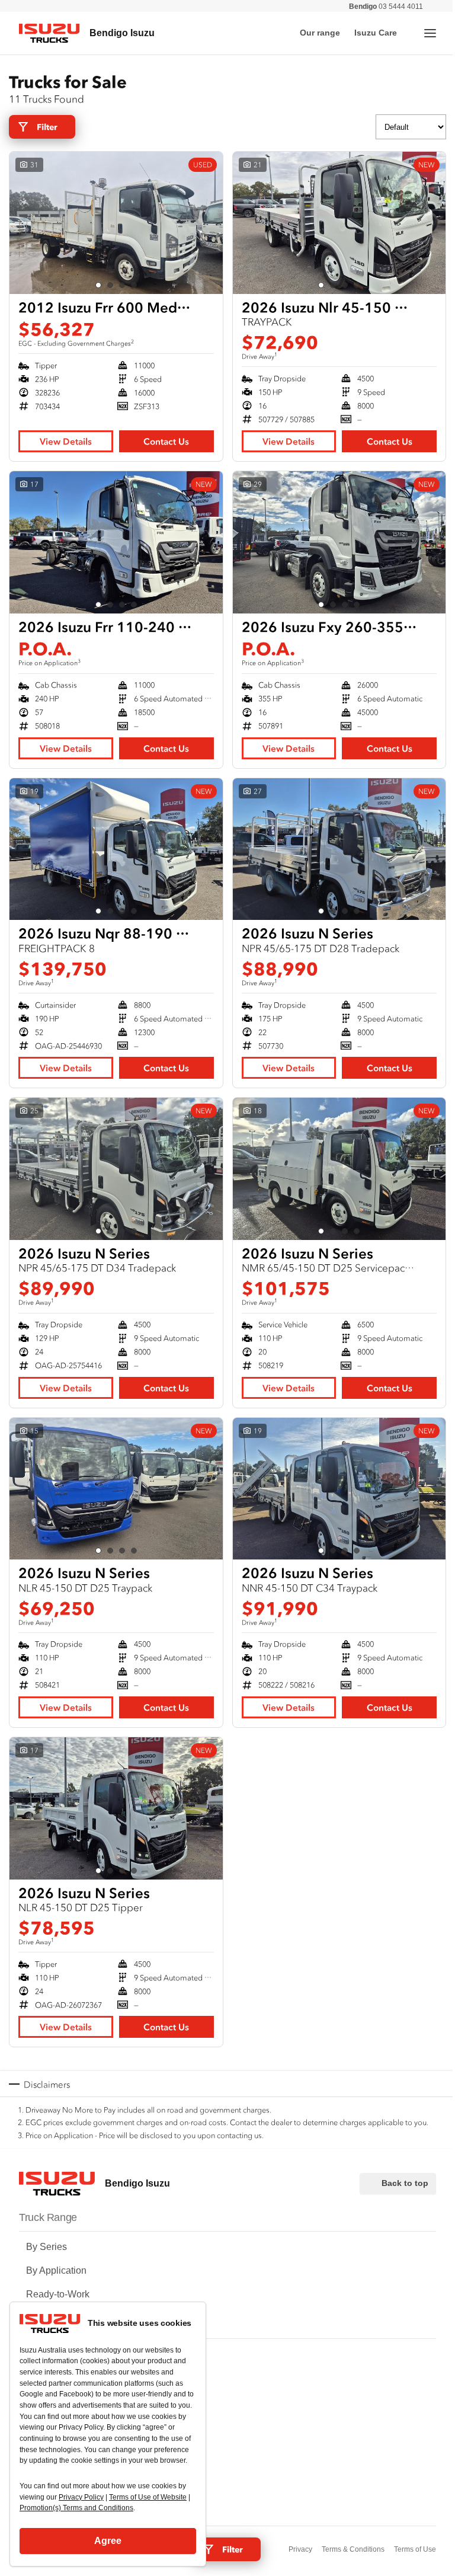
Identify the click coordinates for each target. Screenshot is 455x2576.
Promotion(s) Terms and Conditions (76, 2508)
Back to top (405, 2183)
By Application (56, 2270)
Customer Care (58, 2354)
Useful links (51, 2425)
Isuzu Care (376, 33)
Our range (320, 33)
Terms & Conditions (353, 2549)
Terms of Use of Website (148, 2497)
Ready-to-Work (58, 2294)
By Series (47, 2247)
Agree (108, 2541)
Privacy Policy (81, 2497)
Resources (49, 2378)
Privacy (300, 2549)
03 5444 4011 (386, 7)
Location (44, 2401)
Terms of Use (415, 2549)
